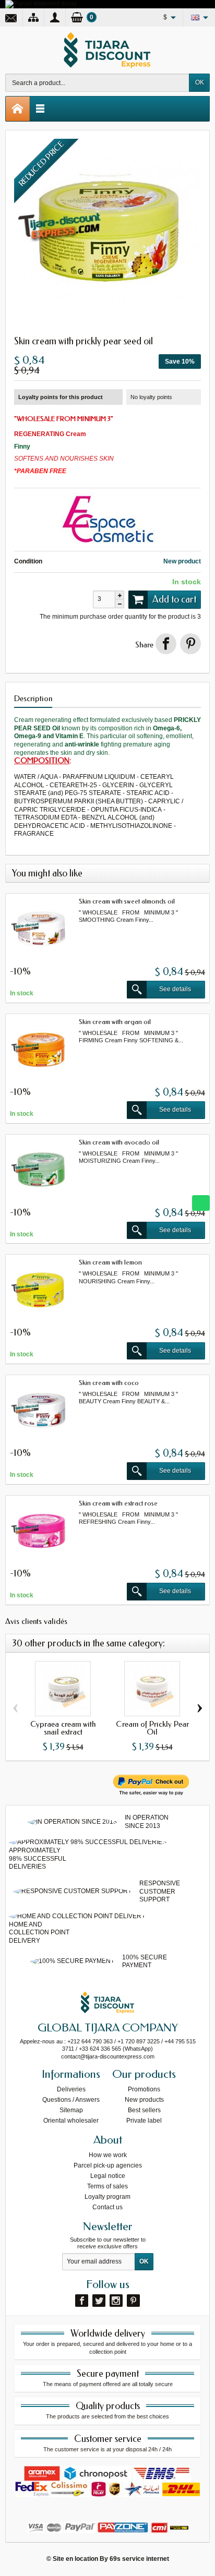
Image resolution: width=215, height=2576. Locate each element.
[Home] (18, 109)
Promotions (144, 2089)
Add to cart (174, 599)
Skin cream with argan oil (115, 1022)
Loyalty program (107, 2197)
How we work (108, 2155)
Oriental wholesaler (71, 2121)
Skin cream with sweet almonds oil (127, 901)
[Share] (166, 644)
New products (144, 2100)
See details (175, 989)
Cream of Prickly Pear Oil (152, 1728)
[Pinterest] (190, 644)
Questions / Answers (71, 2100)
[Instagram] (116, 2301)
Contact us (107, 2207)
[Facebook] (82, 2301)
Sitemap (71, 2110)
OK (200, 82)
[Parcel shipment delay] (41, 4)
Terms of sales (107, 2186)
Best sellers (144, 2110)
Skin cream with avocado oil (119, 1142)
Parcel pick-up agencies (108, 2165)
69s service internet (139, 2559)
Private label (144, 2121)
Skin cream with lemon (110, 1262)
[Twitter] (99, 2301)
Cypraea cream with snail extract (63, 1728)
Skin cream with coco (109, 1383)
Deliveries (71, 2089)
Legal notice (108, 2176)
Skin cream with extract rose (118, 1503)
